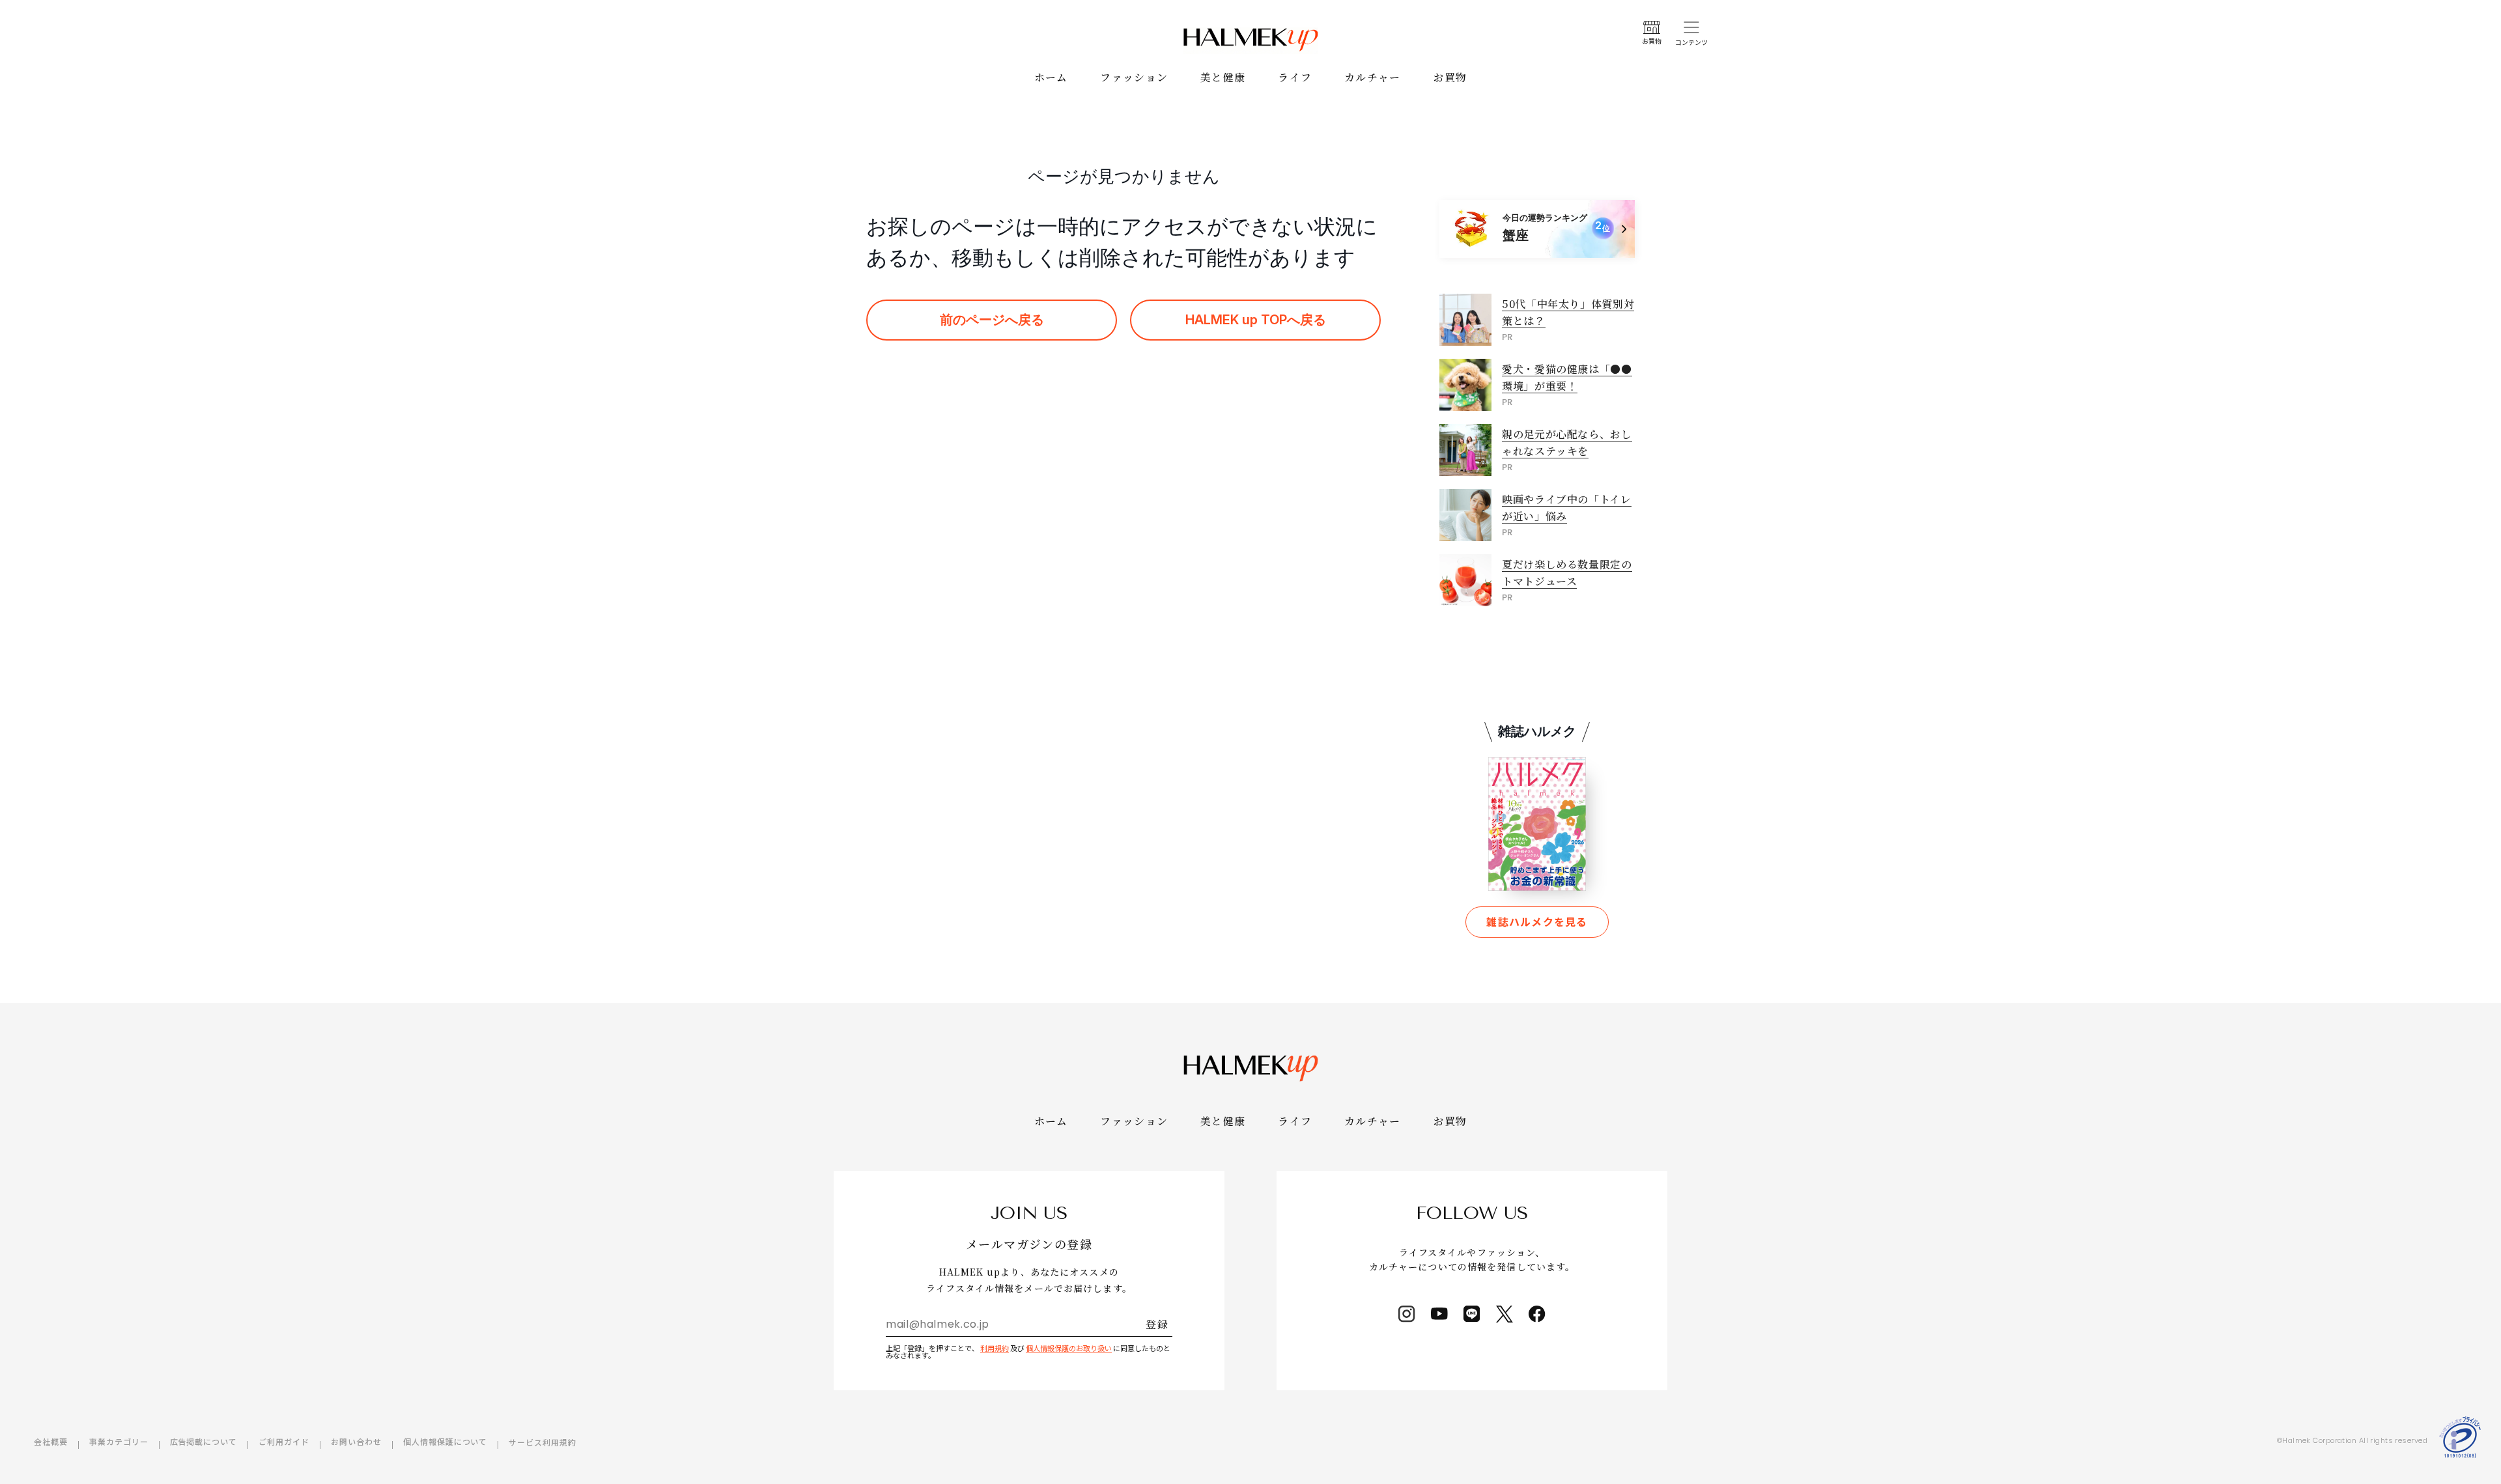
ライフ (1295, 77)
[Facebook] (1537, 1314)
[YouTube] (1439, 1314)
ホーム (1051, 77)
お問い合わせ (356, 1441)
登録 (1157, 1324)
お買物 (1450, 77)
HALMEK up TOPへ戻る (1256, 320)
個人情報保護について (445, 1441)
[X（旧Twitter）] (1505, 1314)
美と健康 (1223, 77)
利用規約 (995, 1348)
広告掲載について (204, 1441)
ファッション (1134, 77)
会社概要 (51, 1441)
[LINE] (1472, 1314)
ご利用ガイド (284, 1441)
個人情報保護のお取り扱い (1069, 1348)
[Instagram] (1407, 1314)
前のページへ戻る (992, 320)
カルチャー (1372, 77)
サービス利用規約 (543, 1442)
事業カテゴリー (119, 1441)
